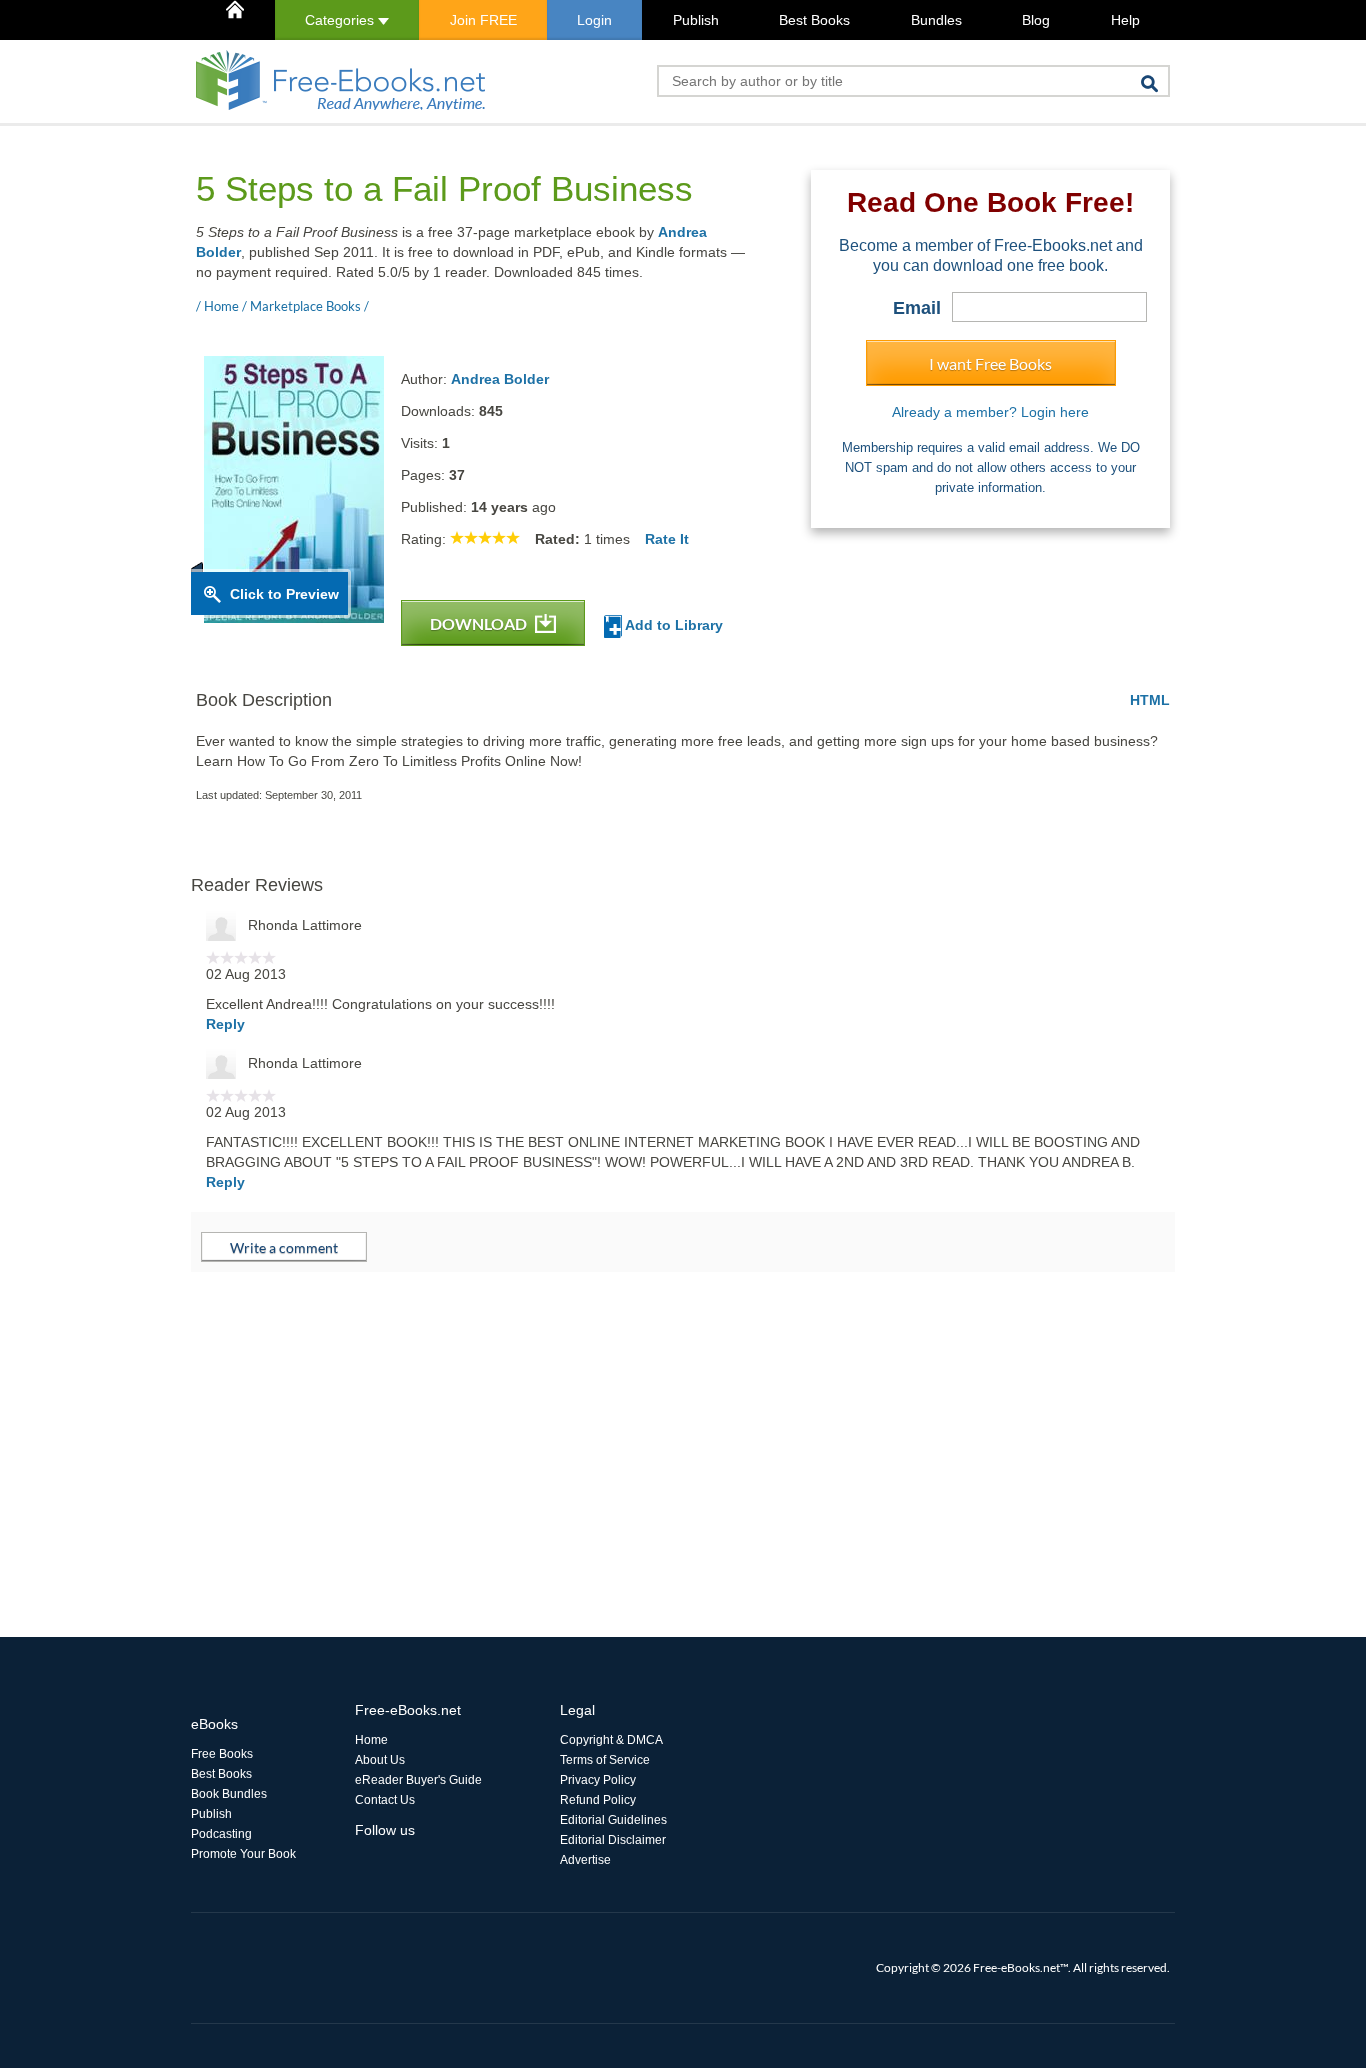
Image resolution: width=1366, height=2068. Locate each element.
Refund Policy (598, 1800)
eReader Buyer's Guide (418, 1780)
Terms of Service (605, 1760)
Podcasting (221, 1834)
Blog (1036, 20)
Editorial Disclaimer (613, 1840)
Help (1125, 20)
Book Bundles (229, 1794)
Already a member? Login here (990, 412)
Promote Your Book (243, 1854)
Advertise (585, 1860)
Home (371, 1740)
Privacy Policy (598, 1780)
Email (917, 308)
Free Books (222, 1754)
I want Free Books (990, 363)
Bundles (936, 20)
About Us (380, 1760)
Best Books (814, 20)
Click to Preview (284, 594)
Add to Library (672, 625)
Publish (696, 20)
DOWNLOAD (480, 623)
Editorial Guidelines (613, 1820)
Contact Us (385, 1800)
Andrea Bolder (500, 379)
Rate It (667, 539)
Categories (341, 20)
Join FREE (483, 20)
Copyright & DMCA (611, 1740)
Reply (225, 1024)
